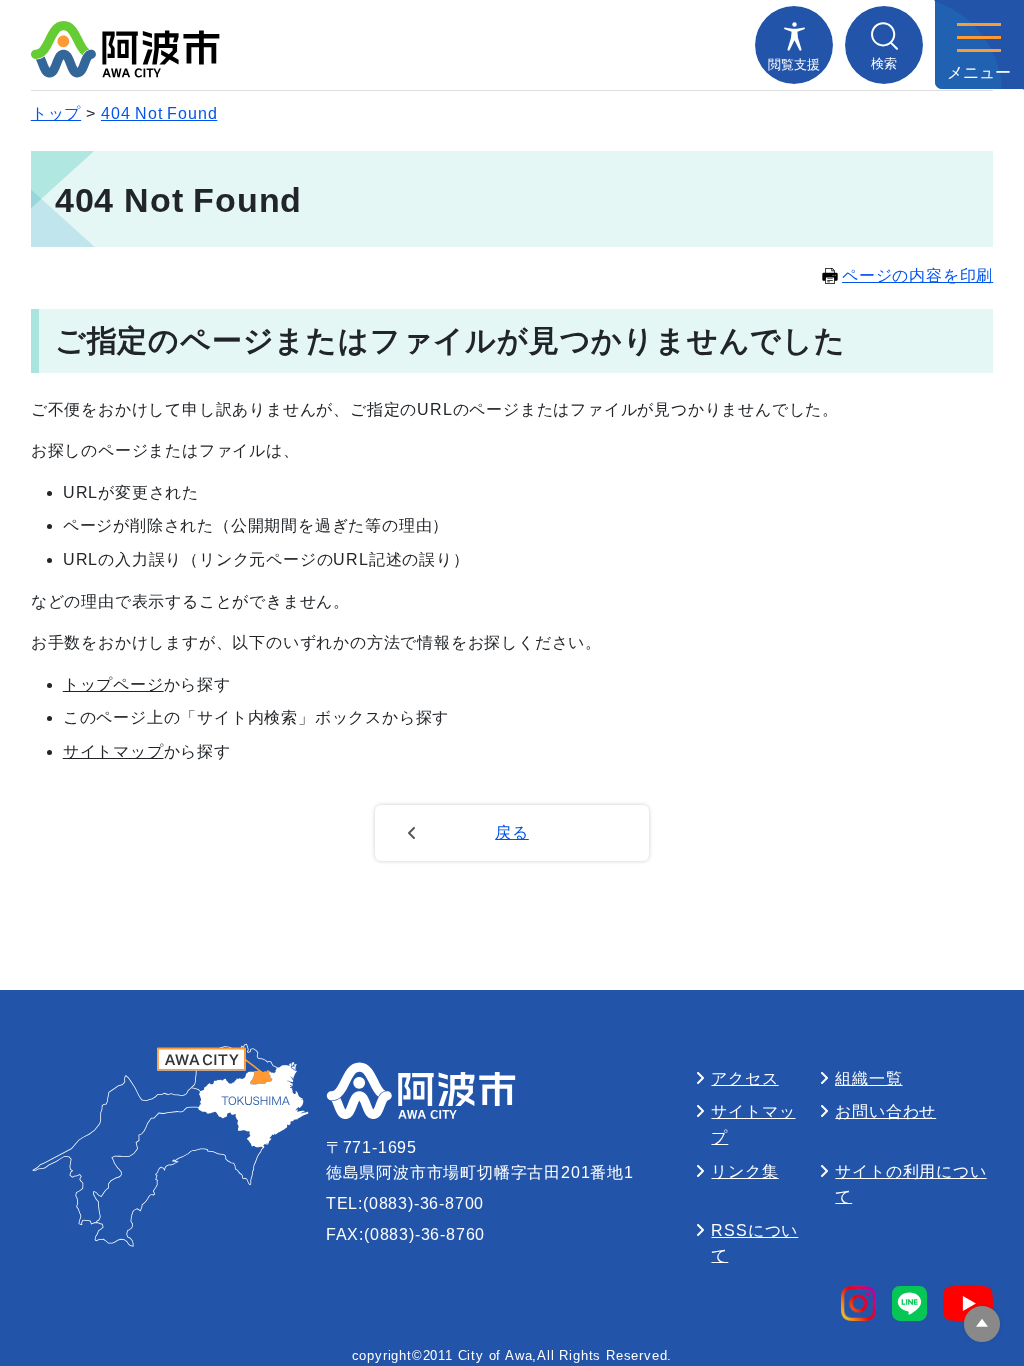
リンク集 (744, 1171)
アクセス (744, 1078)
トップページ (113, 684)
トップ (56, 113)
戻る (512, 832)
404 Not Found (159, 113)
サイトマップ (113, 751)
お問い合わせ (885, 1111)
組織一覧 (868, 1078)
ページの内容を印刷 (917, 275)
